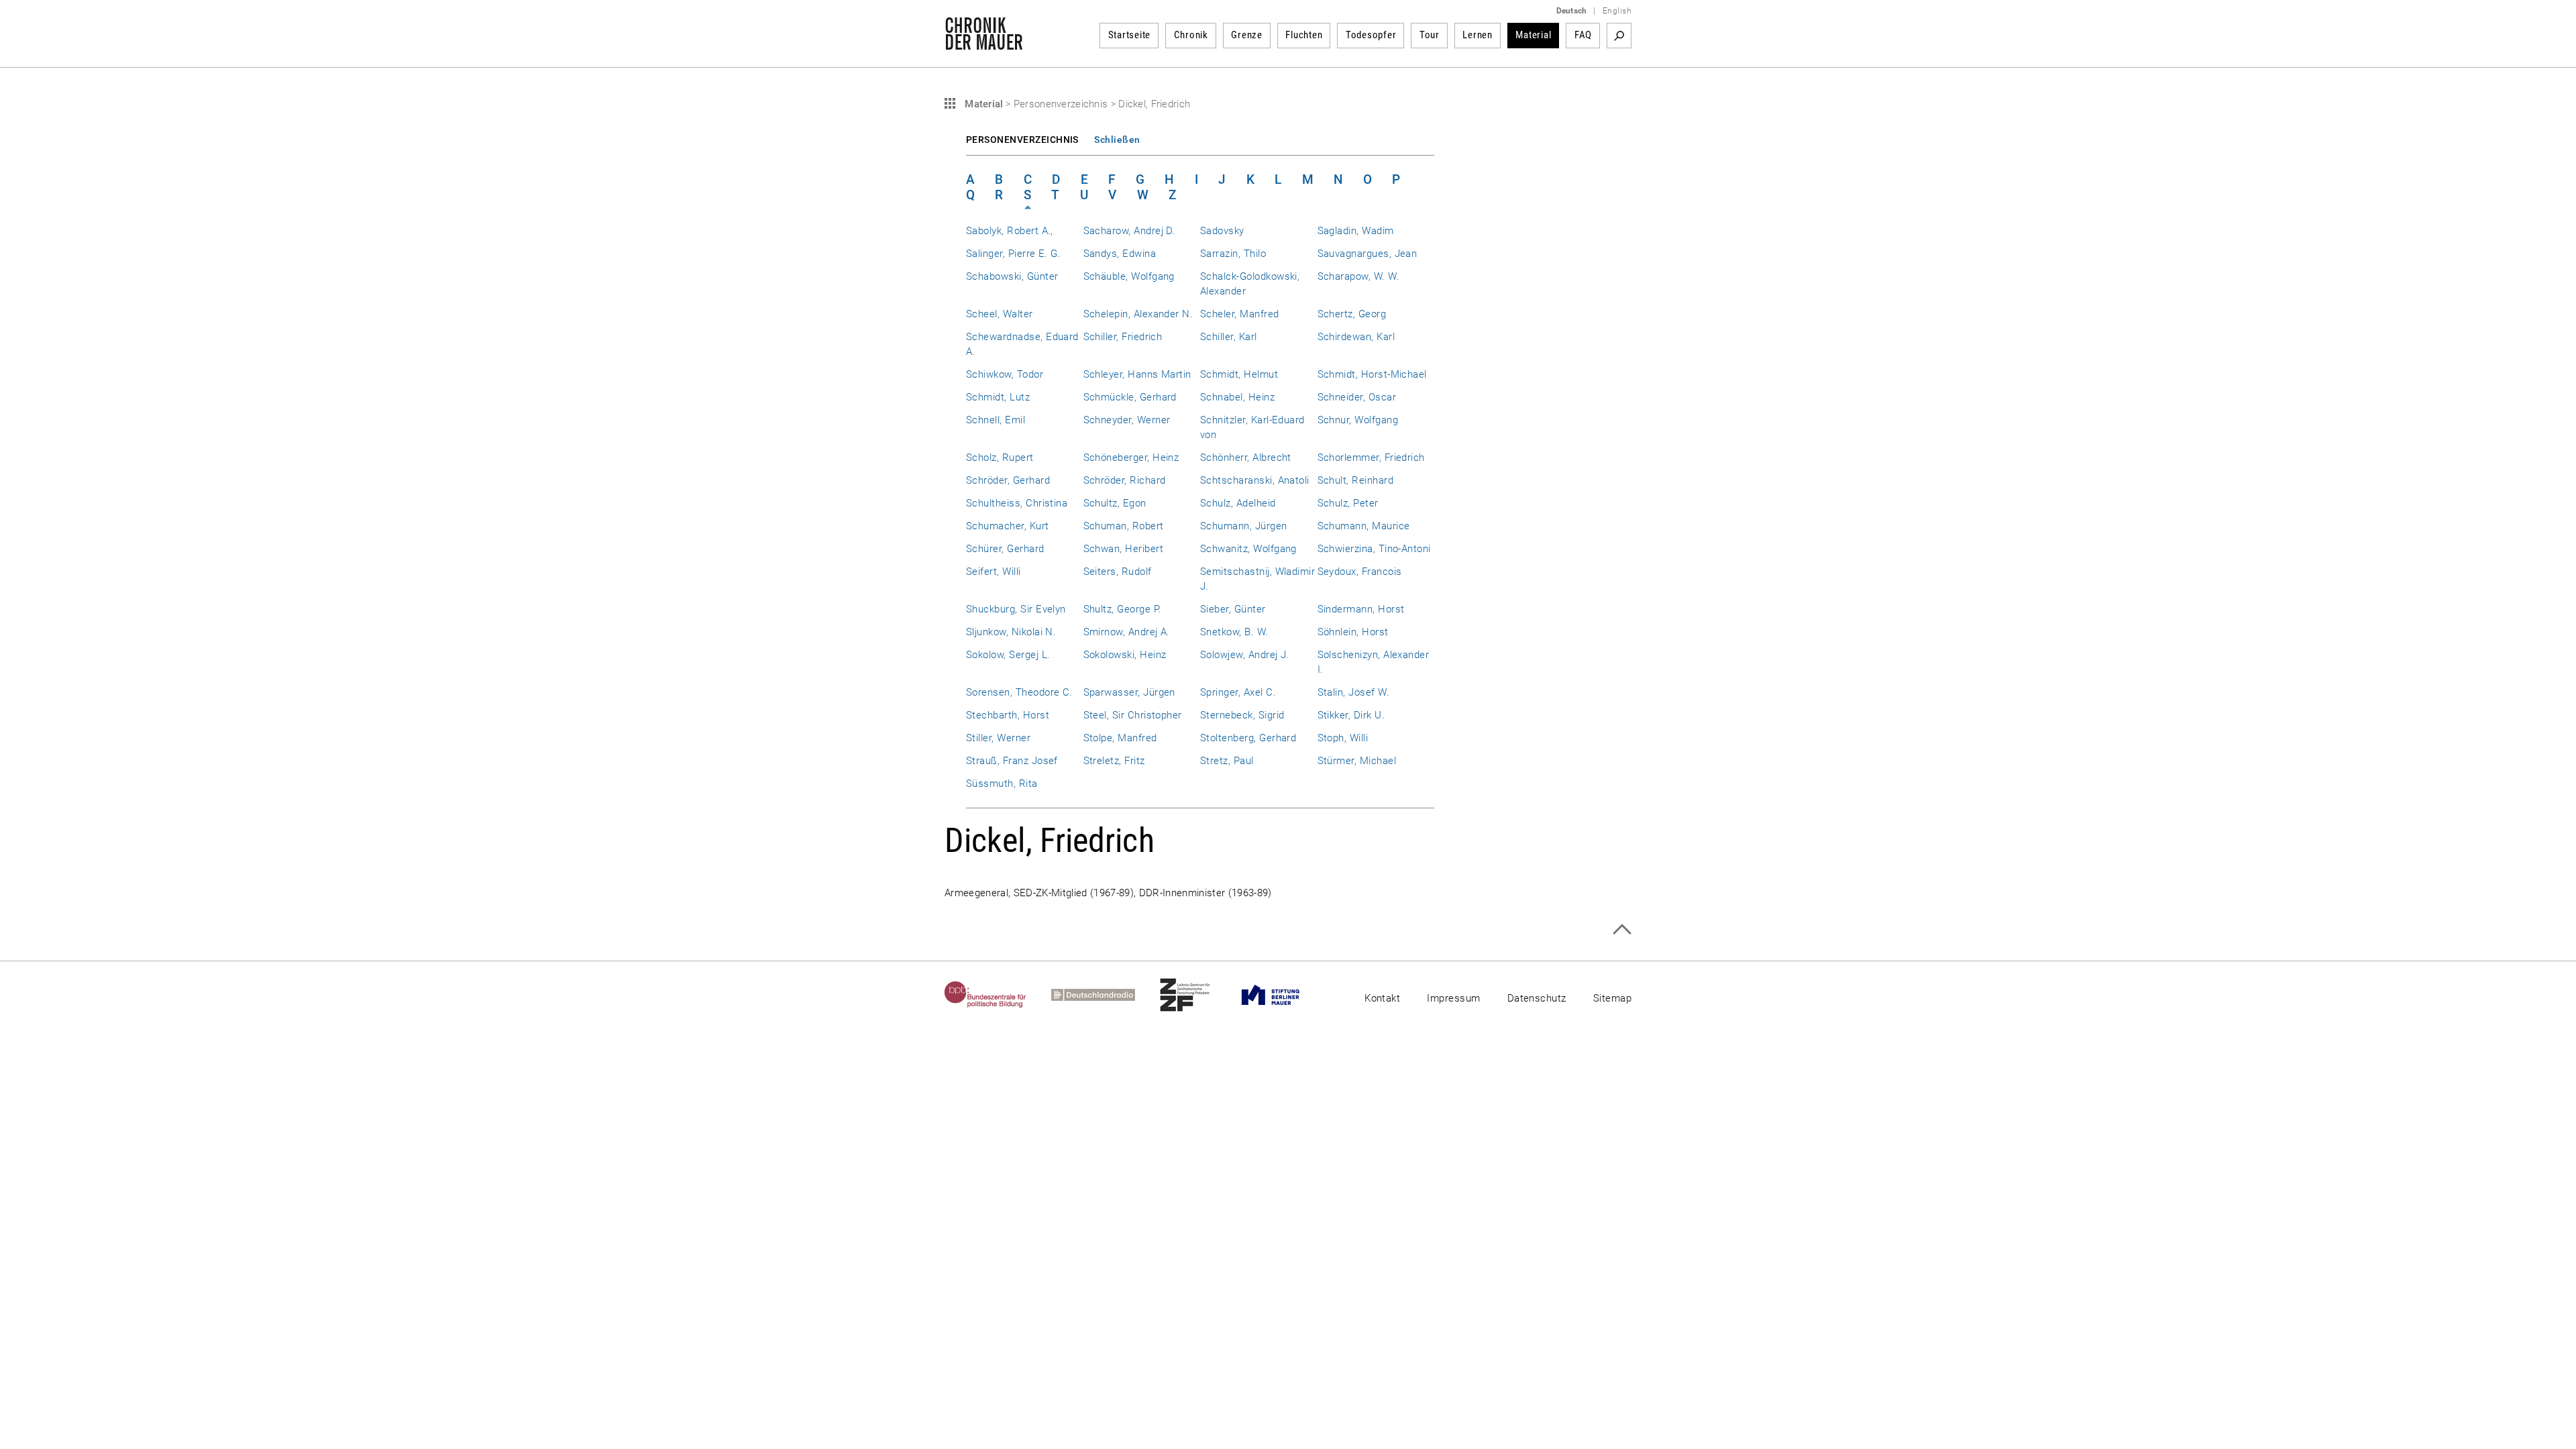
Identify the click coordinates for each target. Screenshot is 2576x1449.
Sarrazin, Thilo (1233, 254)
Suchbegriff (1619, 36)
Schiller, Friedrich (1123, 337)
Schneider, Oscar (1357, 397)
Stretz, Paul (1227, 761)
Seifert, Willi (994, 572)
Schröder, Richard (1125, 480)
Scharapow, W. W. (1359, 276)
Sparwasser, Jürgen (1129, 692)
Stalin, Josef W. (1354, 692)
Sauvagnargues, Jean (1367, 254)
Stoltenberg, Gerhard (1248, 738)
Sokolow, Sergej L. (1008, 655)
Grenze (1247, 35)
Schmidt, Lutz (998, 397)
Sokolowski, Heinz (1125, 655)
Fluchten (1304, 35)
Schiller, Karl (1229, 337)
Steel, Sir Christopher (1133, 715)
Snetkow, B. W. (1234, 632)
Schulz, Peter (1348, 503)
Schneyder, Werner (1127, 420)
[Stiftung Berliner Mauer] (1283, 995)
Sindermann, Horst (1361, 609)
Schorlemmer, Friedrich (1371, 458)
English (1617, 11)
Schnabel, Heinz (1237, 397)
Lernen (1478, 35)
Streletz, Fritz (1114, 761)
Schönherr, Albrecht (1246, 458)
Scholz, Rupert (1000, 458)
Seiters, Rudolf (1118, 572)
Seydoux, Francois (1360, 572)
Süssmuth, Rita (1002, 784)
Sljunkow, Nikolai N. (1011, 632)
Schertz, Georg (1352, 314)
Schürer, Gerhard (1005, 549)
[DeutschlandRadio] (1106, 995)
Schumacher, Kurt (1008, 526)
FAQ (1583, 35)
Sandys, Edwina (1120, 254)
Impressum (1453, 998)
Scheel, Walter (1000, 314)
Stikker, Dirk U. (1351, 715)
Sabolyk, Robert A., (1010, 231)
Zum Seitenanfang (1622, 929)
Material (1533, 35)
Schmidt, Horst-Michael (1372, 374)
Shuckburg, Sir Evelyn (1016, 609)
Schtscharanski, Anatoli (1255, 480)
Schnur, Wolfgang (1358, 420)
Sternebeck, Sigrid (1242, 715)
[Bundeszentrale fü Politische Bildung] (998, 995)
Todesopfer (1371, 35)
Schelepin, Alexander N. (1138, 314)
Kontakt (1382, 998)
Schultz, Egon (1115, 503)
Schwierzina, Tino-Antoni (1374, 549)
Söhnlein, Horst (1353, 632)
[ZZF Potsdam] (1197, 995)
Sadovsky (1222, 231)
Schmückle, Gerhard (1130, 397)
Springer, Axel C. (1238, 692)
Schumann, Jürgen (1244, 526)
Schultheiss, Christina (1017, 503)
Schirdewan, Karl (1356, 337)
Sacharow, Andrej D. (1130, 231)
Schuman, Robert (1124, 526)
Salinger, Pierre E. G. (1013, 254)
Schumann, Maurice (1364, 526)
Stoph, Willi (1343, 738)
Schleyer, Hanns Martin (1137, 374)
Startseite (1130, 35)
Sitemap (1612, 998)
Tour (1430, 35)
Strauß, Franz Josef (1012, 761)
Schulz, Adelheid (1238, 503)
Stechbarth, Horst (1008, 715)
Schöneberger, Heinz (1131, 458)
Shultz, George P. (1123, 609)
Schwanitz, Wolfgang (1248, 549)
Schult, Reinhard (1356, 480)
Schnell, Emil (996, 420)
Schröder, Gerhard (1008, 480)
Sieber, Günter (1233, 609)
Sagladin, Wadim (1356, 231)
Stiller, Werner (998, 738)
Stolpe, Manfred (1120, 738)
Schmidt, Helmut (1239, 374)
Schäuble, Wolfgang (1129, 276)
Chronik (1191, 35)
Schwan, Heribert (1124, 549)
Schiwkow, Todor (1005, 374)
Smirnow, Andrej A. (1127, 632)
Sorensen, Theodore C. (1019, 692)
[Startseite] (984, 43)
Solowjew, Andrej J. (1245, 655)
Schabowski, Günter (1012, 276)
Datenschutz (1537, 998)
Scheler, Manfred (1240, 314)
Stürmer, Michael (1357, 761)
